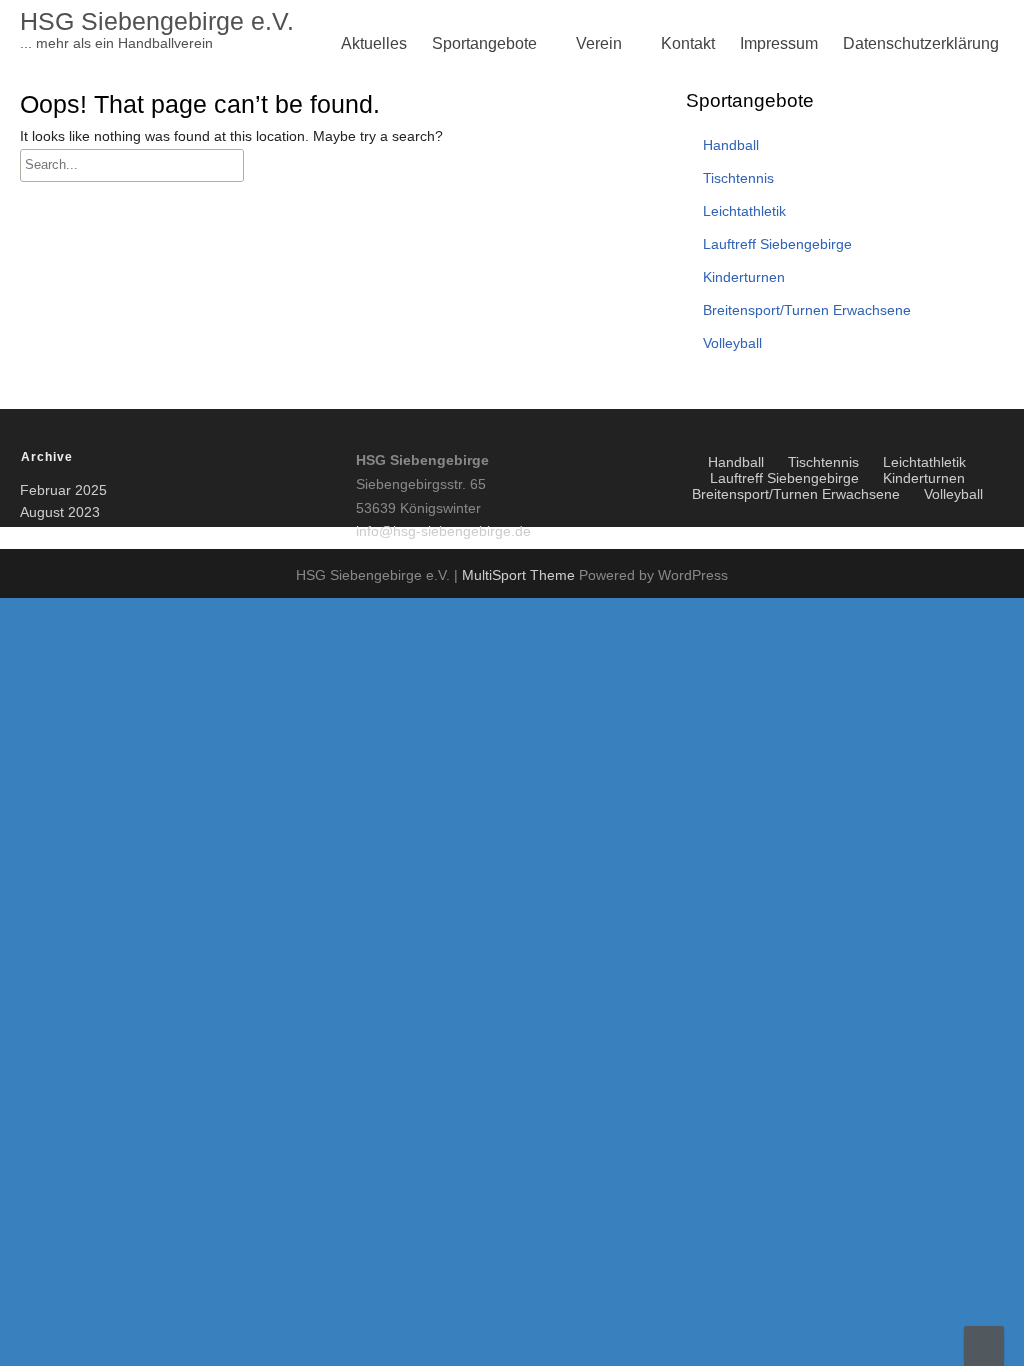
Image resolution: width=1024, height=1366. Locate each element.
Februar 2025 (63, 490)
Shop (600, 381)
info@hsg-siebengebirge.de (443, 531)
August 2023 (60, 512)
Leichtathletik (484, 285)
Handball (731, 145)
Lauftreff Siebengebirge (520, 333)
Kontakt (688, 43)
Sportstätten (479, 381)
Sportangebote (484, 43)
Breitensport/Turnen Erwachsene (553, 237)
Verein (599, 43)
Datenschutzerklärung (921, 43)
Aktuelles (374, 43)
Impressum (779, 43)
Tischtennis (477, 237)
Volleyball (472, 189)
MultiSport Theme (520, 575)
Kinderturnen (483, 189)
